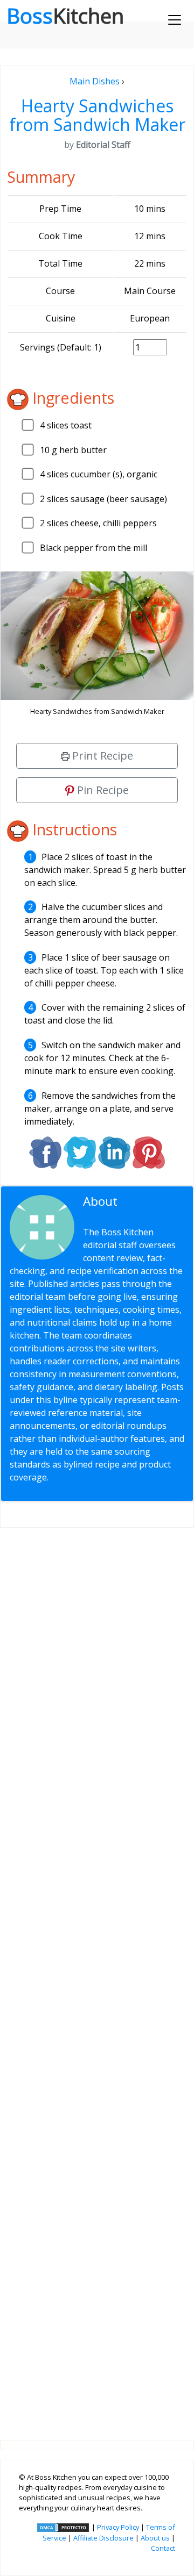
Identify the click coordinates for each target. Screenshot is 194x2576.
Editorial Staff (126, 1208)
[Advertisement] (97, 1976)
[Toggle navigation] (175, 20)
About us (155, 2538)
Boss (65, 16)
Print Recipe (101, 756)
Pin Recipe (102, 790)
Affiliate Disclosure (103, 2538)
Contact (163, 2548)
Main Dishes (95, 81)
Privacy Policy (118, 2527)
